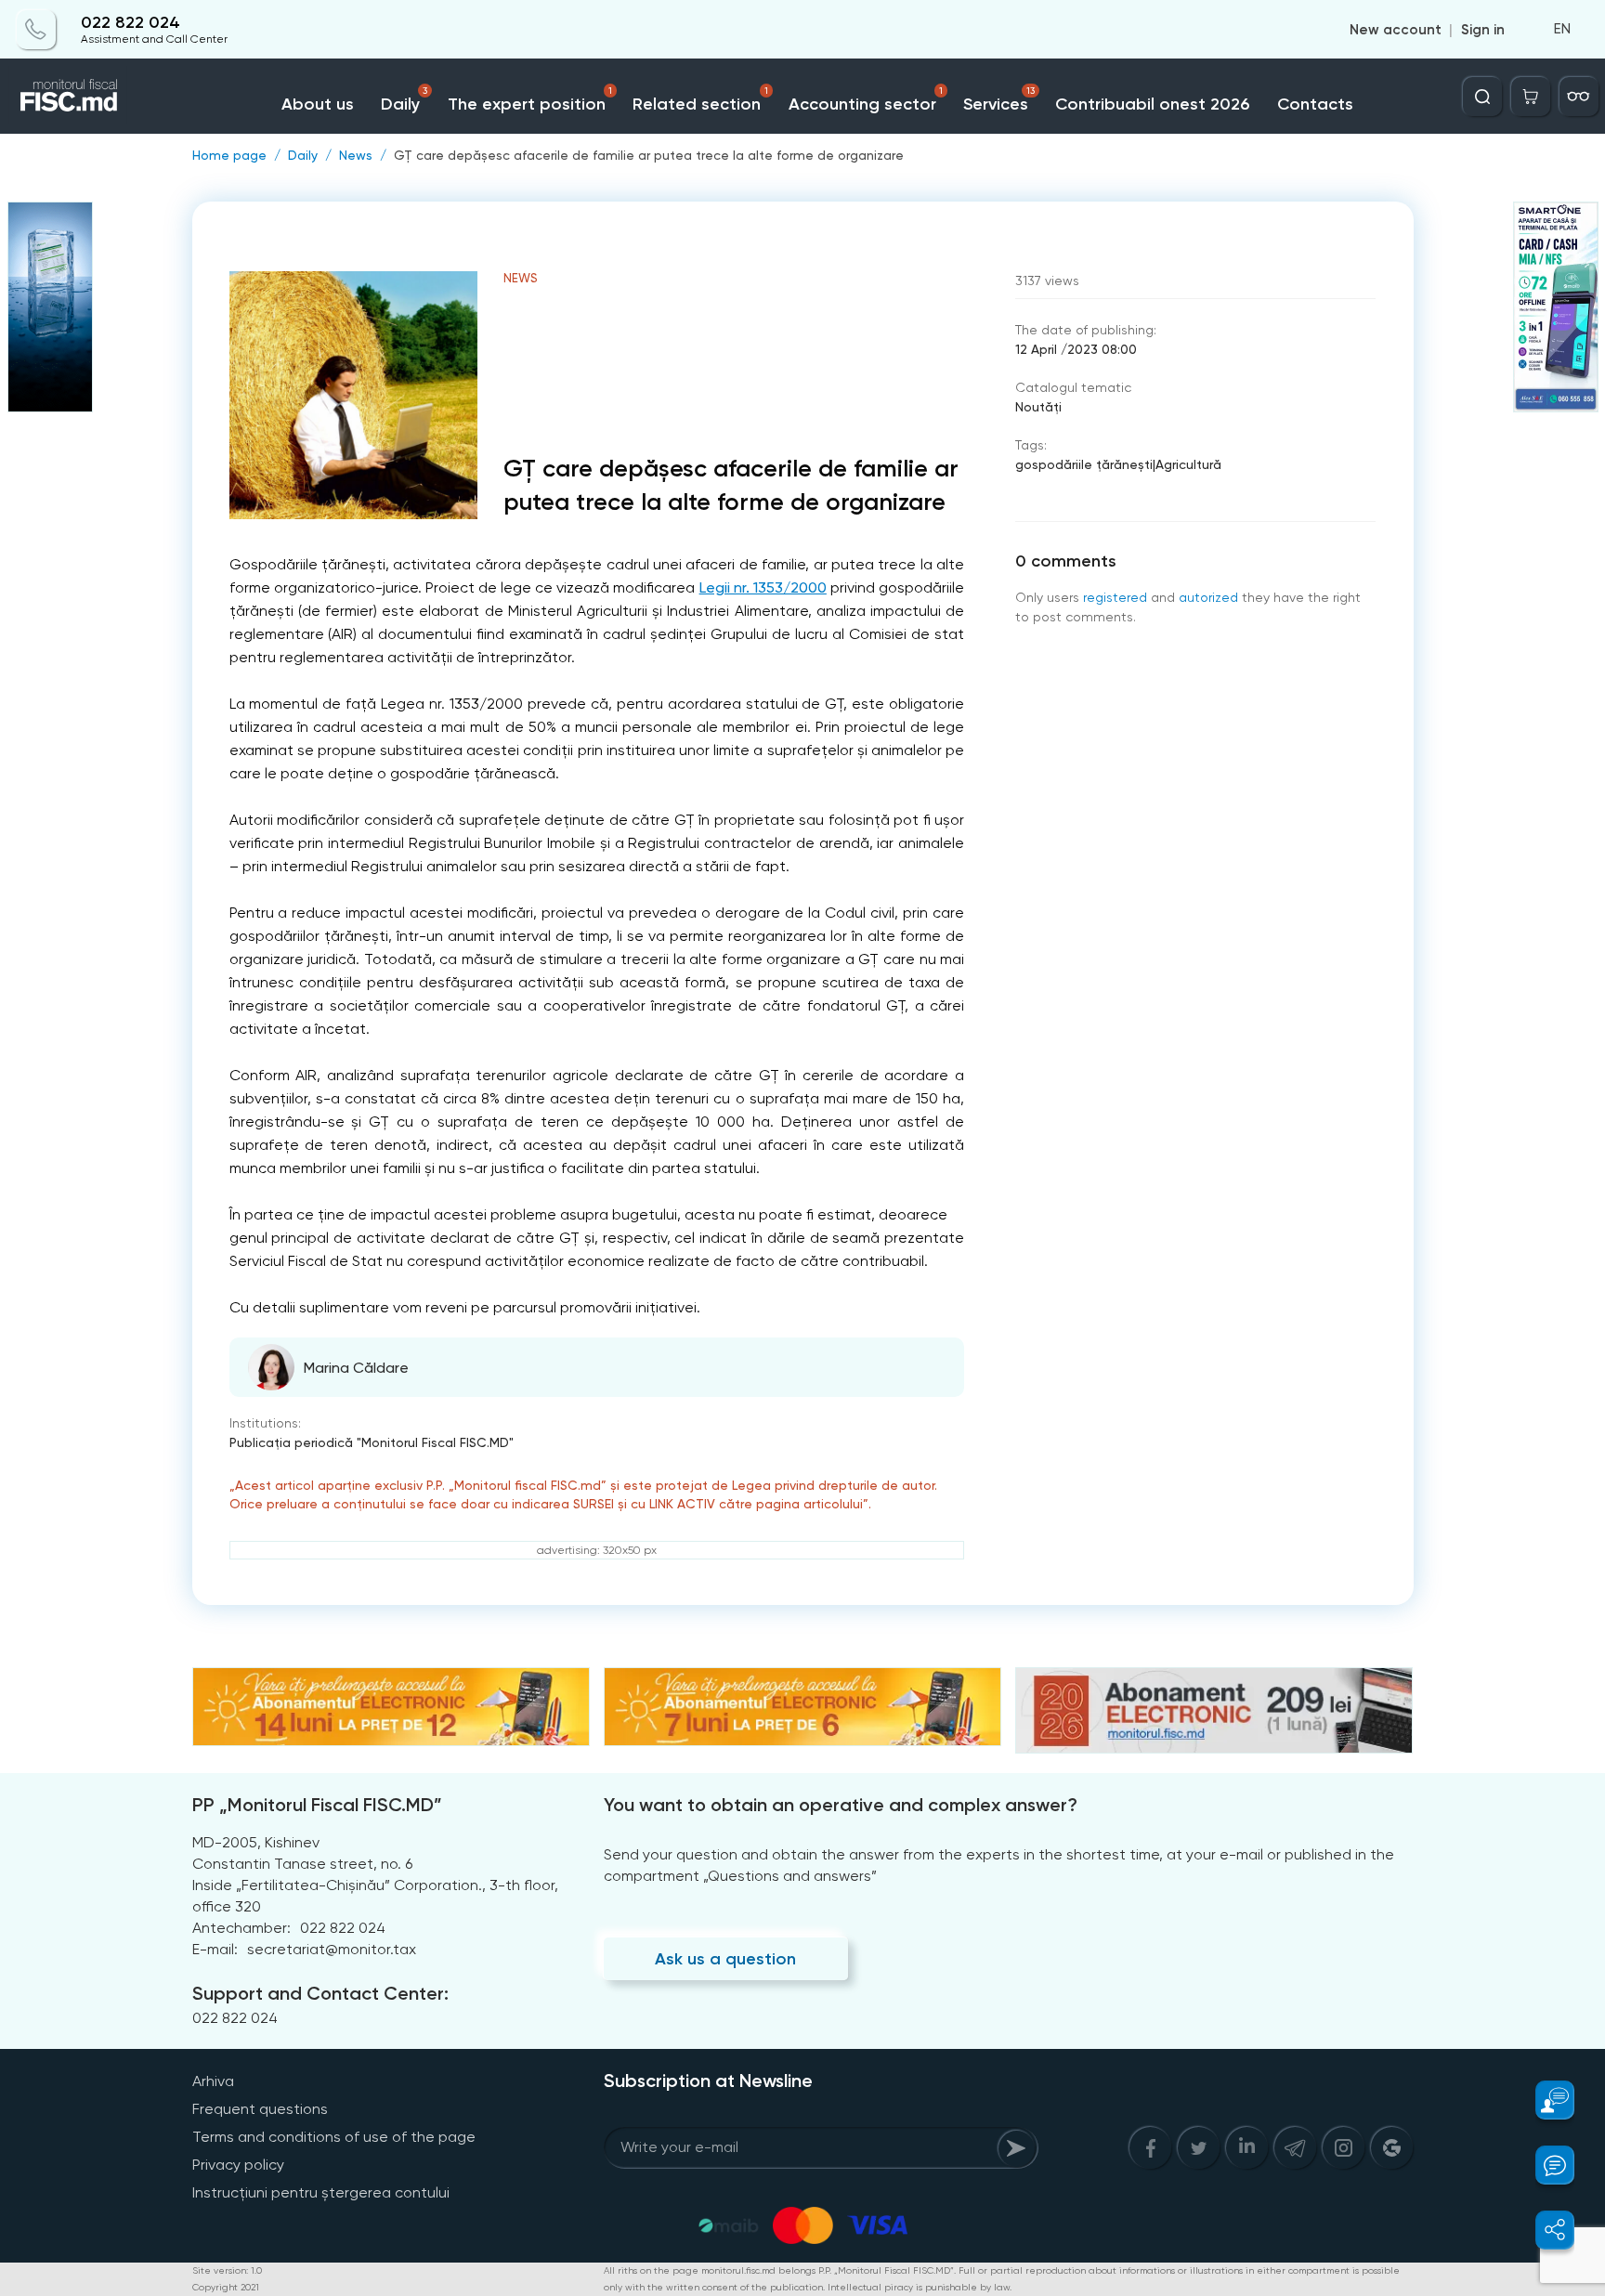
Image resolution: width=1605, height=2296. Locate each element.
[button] (1544, 2100)
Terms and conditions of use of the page (334, 2137)
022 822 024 (130, 23)
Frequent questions (260, 2109)
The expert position (530, 100)
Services (999, 100)
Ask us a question (725, 1959)
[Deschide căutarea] (1482, 97)
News (356, 155)
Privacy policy (238, 2165)
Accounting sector (866, 100)
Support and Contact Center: (320, 1993)
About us (318, 104)
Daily (404, 100)
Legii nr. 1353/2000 (763, 587)
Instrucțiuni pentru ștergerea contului (321, 2192)
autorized (1208, 597)
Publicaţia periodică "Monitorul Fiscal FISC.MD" (372, 1442)
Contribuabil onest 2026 (1152, 104)
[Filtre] (1579, 97)
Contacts (1315, 104)
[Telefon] (36, 30)
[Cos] (1531, 97)
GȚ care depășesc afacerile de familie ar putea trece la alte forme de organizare (649, 155)
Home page (229, 155)
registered (1115, 597)
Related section (700, 100)
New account (1396, 30)
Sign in (1483, 30)
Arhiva (213, 2081)
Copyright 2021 (226, 2287)
